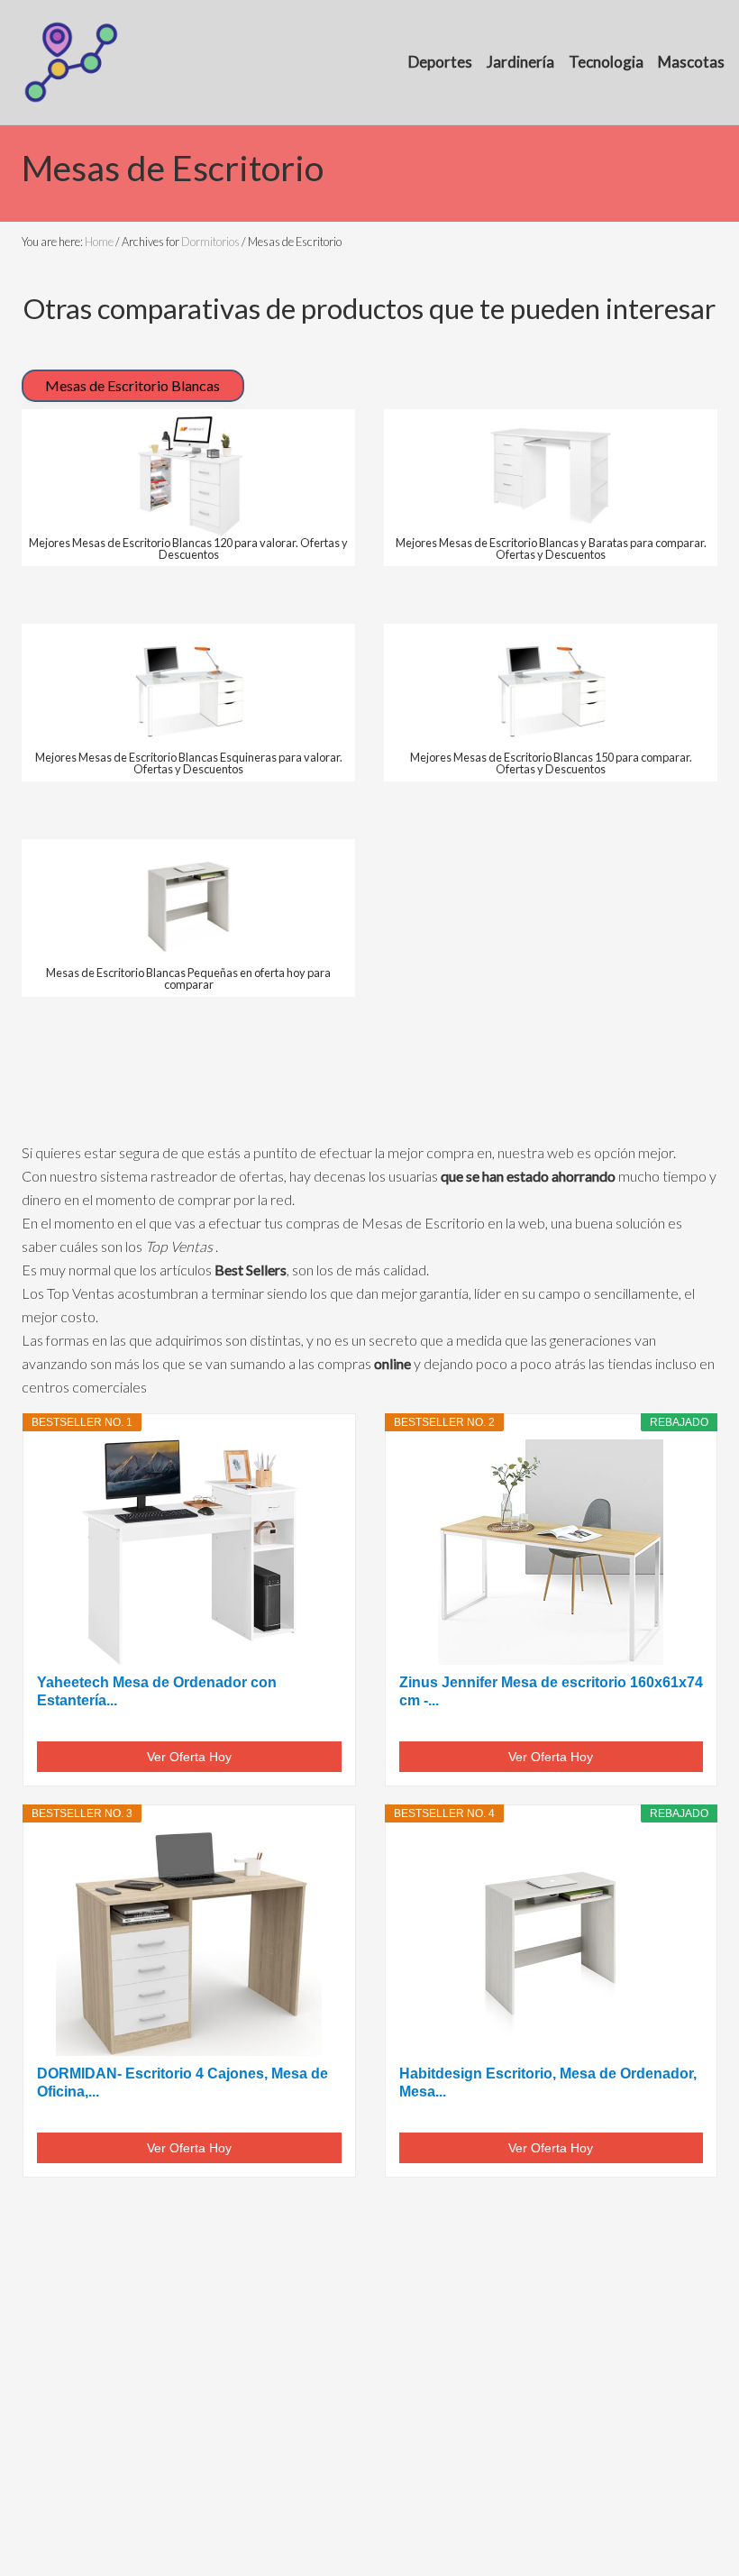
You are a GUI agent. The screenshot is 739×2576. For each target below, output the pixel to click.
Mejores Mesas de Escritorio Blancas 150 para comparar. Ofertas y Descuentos (551, 763)
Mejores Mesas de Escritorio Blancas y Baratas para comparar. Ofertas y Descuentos (551, 548)
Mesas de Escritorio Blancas (132, 385)
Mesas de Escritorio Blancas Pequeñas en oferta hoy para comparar (188, 978)
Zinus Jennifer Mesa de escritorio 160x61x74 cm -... (551, 1691)
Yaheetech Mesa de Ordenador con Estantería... (157, 1691)
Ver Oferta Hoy (189, 1757)
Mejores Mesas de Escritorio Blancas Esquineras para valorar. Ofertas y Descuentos (189, 763)
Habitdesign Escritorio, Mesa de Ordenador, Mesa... (548, 2083)
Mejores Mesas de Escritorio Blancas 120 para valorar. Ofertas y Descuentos (188, 548)
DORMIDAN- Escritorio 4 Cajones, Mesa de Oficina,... (182, 2083)
